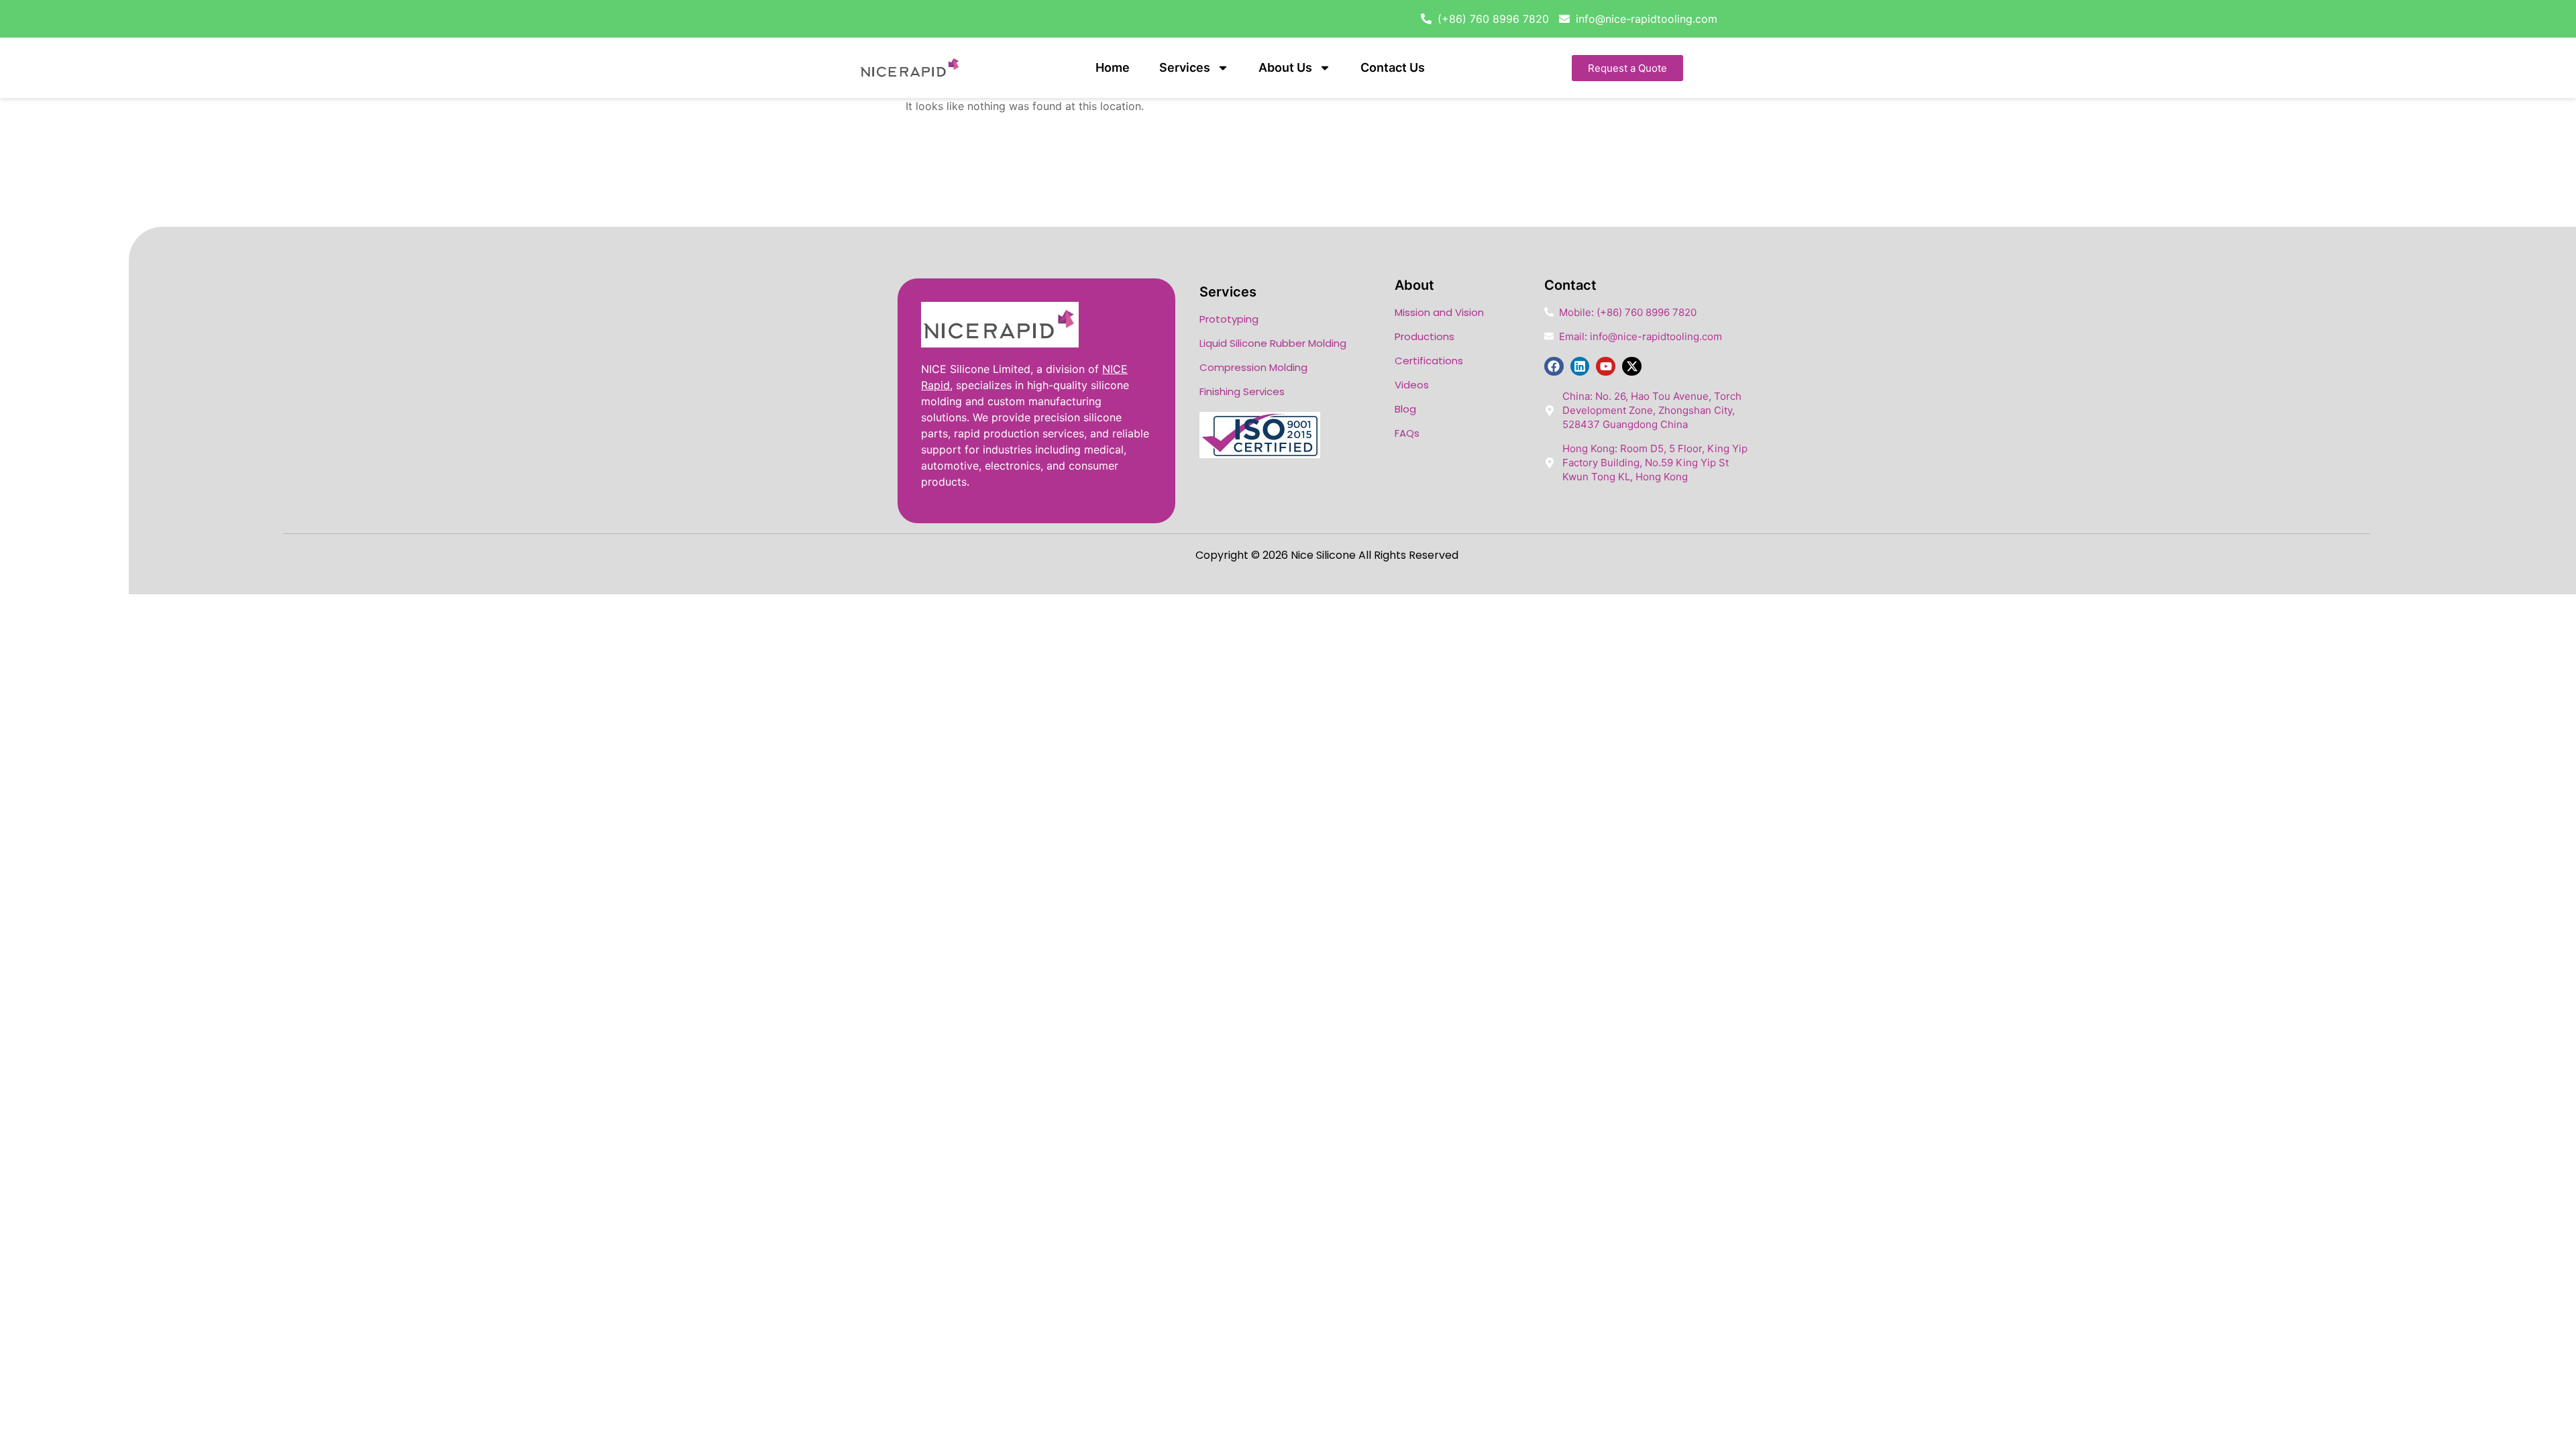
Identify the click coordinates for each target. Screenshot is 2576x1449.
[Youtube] (1606, 367)
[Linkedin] (1580, 367)
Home (1113, 67)
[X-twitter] (1632, 367)
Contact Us (1393, 67)
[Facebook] (1554, 367)
